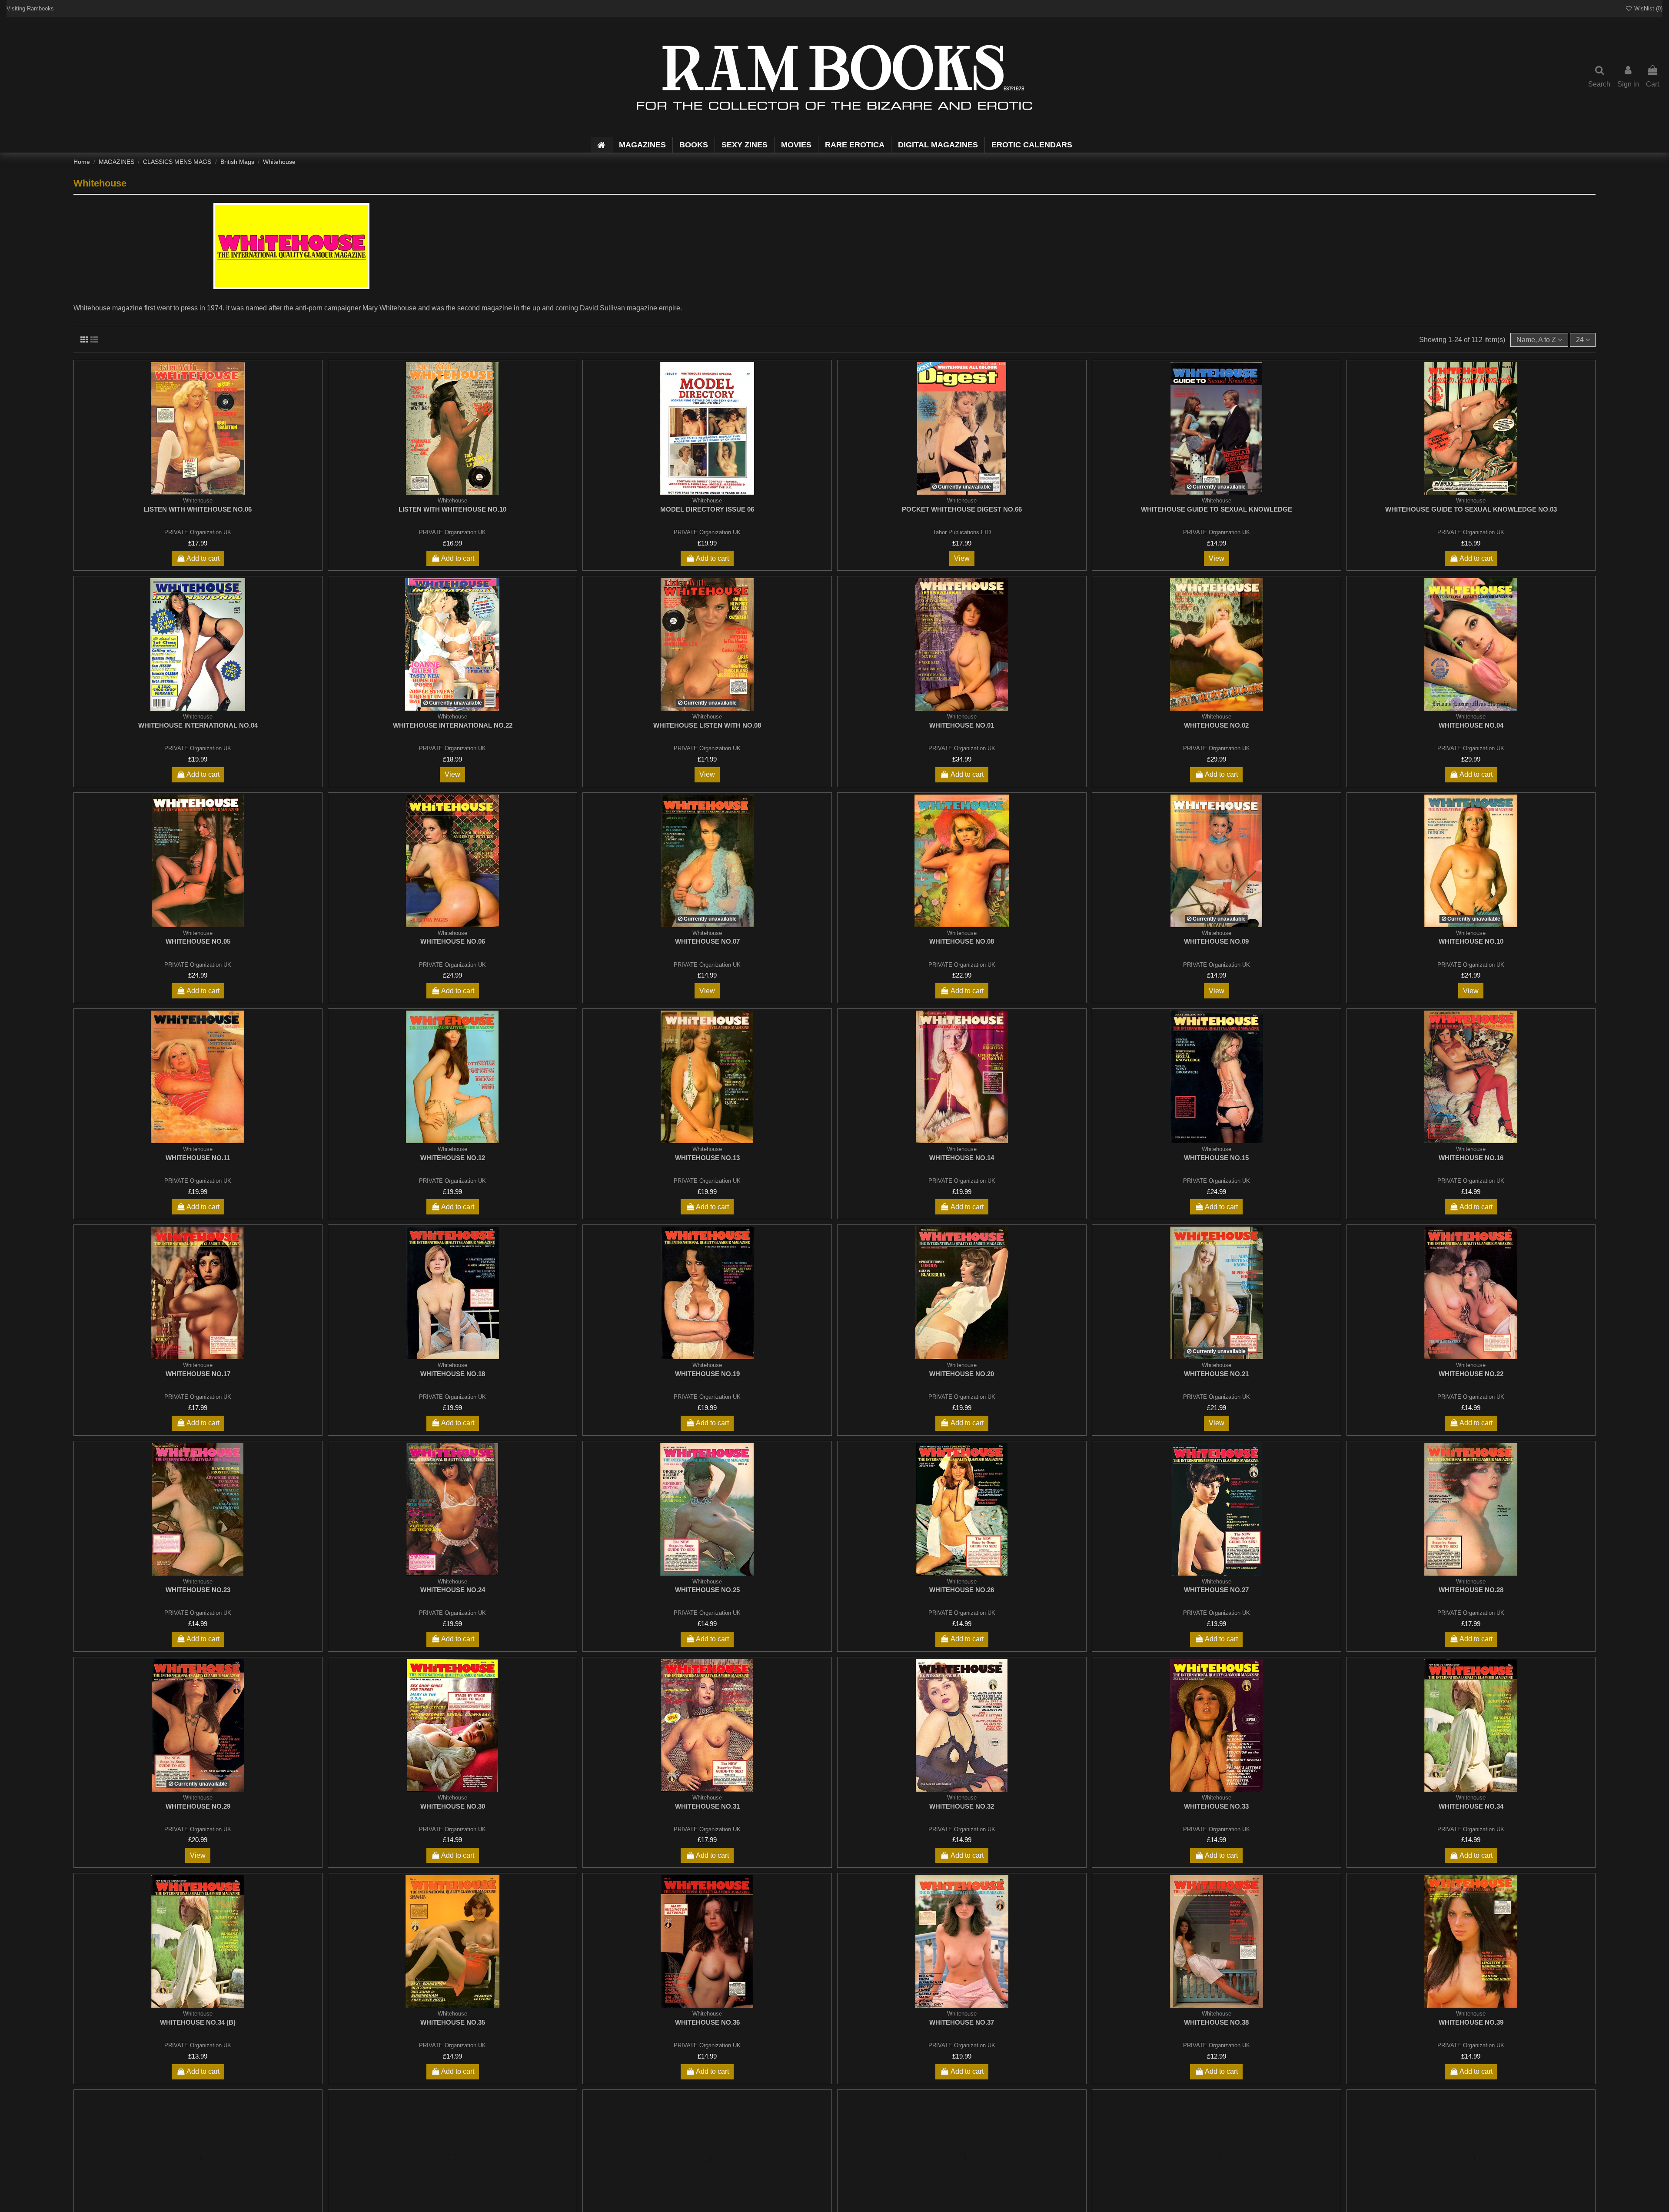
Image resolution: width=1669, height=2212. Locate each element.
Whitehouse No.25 (707, 1590)
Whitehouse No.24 (453, 1590)
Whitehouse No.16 (1471, 1158)
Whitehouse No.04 (1471, 725)
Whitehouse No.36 (707, 2022)
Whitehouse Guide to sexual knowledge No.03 (1471, 509)
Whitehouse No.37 (962, 2022)
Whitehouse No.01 (962, 725)
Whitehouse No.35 (453, 2022)
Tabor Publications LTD (962, 532)
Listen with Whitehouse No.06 (198, 509)
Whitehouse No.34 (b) (198, 2022)
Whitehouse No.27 (1216, 1590)
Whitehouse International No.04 (198, 725)
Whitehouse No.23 (198, 1590)
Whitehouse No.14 (962, 1158)
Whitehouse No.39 (1471, 2022)
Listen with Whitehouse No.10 (452, 509)
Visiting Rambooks (30, 8)
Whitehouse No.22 (1471, 1374)
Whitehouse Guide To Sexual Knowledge (1217, 509)
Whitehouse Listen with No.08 (707, 725)
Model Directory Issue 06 (707, 509)
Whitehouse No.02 (1216, 725)
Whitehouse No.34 (1471, 1806)
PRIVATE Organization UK (198, 532)
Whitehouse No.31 (707, 1806)
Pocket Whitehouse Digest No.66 (962, 509)
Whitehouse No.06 (453, 941)
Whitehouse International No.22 (453, 725)
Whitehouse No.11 (198, 1158)
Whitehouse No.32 (962, 1806)
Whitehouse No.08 (962, 941)
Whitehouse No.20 (962, 1374)
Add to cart (203, 558)
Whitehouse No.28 (1471, 1590)
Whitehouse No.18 (453, 1374)
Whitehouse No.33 (1216, 1806)
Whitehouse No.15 (1216, 1158)
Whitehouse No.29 (198, 1806)
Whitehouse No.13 (707, 1158)
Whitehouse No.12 (453, 1158)
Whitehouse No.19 (707, 1374)
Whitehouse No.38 (1216, 2022)
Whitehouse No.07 (707, 941)
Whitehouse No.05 (198, 941)
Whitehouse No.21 (1216, 1374)
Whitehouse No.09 (1216, 941)
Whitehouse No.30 (453, 1806)
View (962, 558)
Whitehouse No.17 (198, 1374)
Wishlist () (1647, 8)
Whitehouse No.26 (962, 1590)
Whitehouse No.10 (1471, 941)
